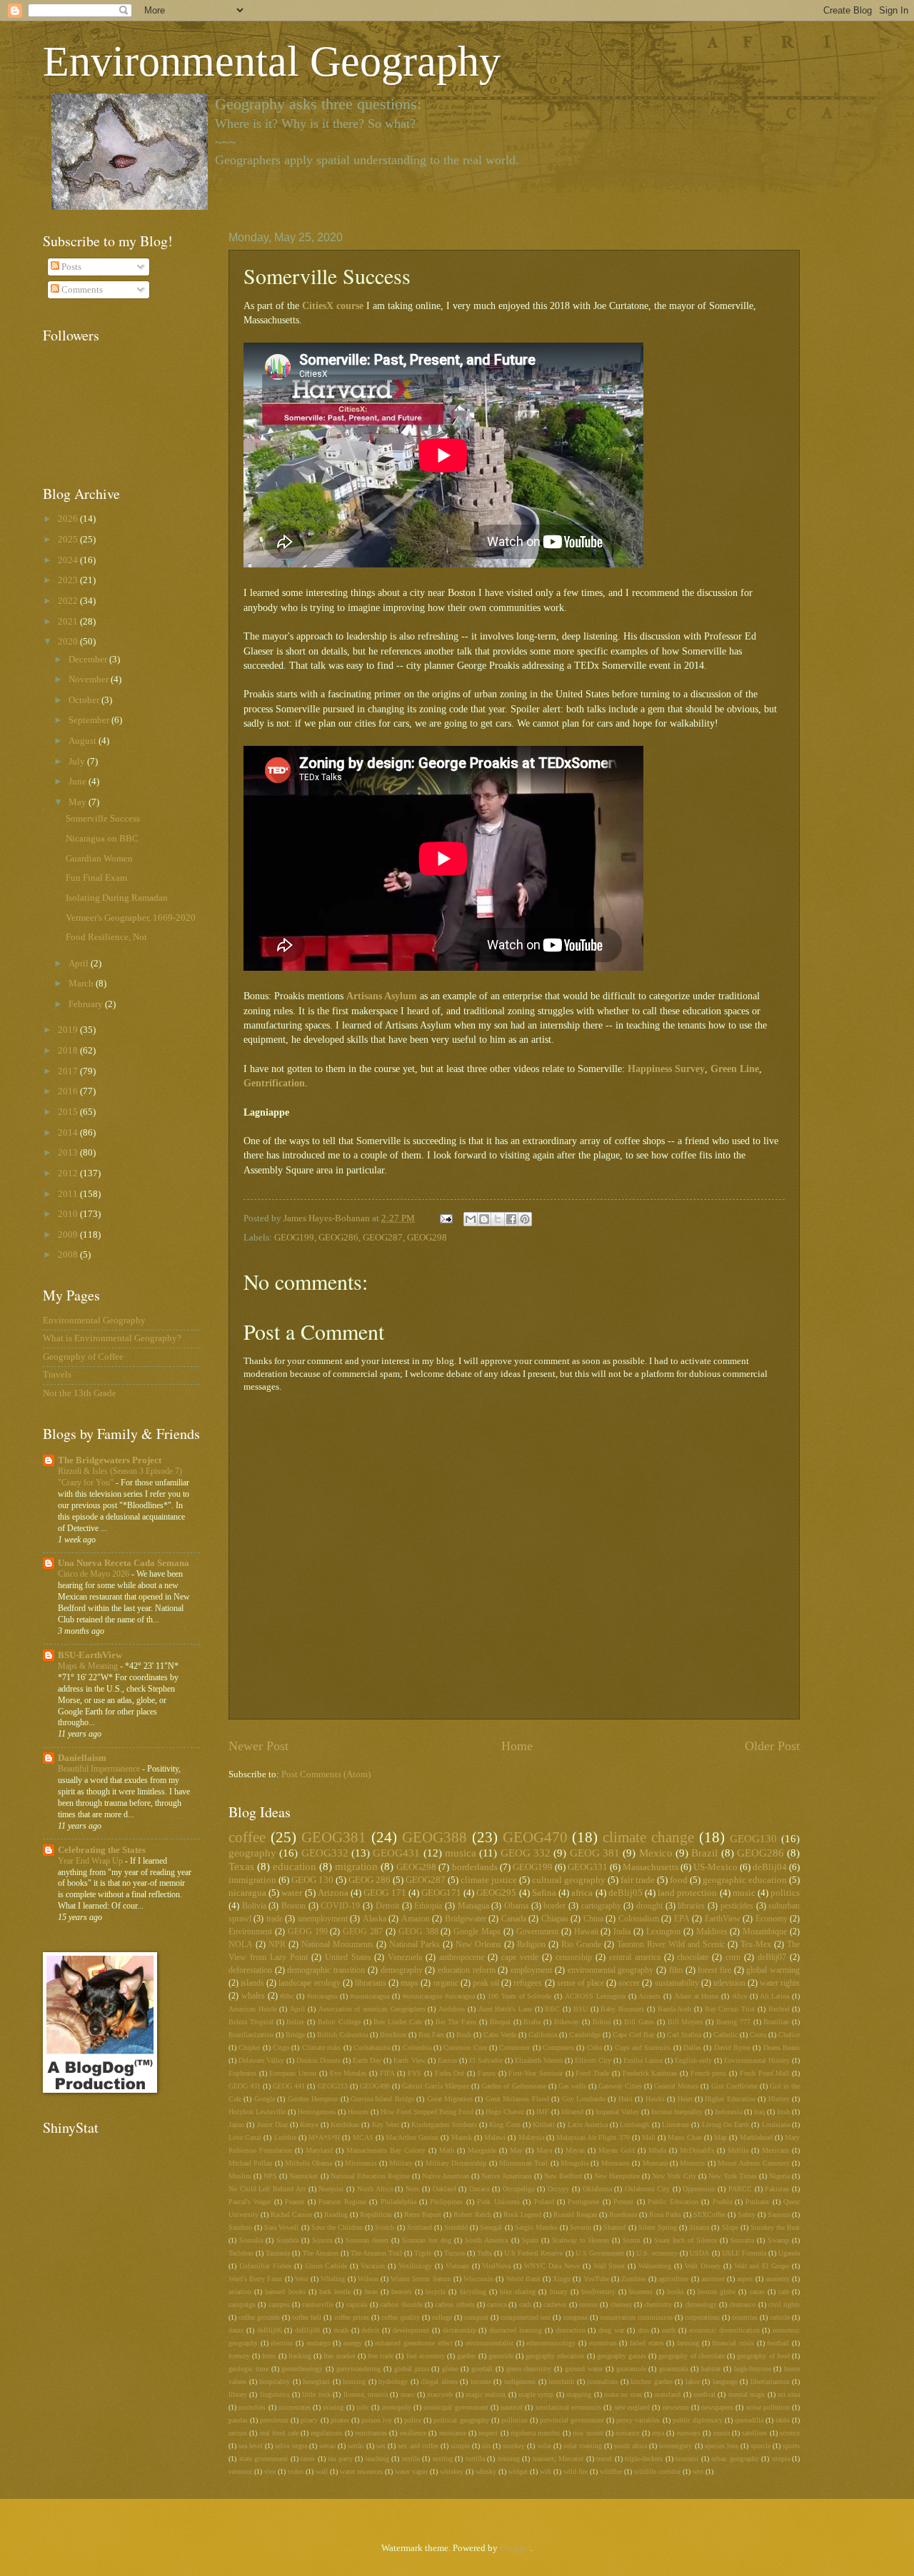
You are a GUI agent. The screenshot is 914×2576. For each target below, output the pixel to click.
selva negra (291, 2446)
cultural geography (569, 1880)
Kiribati (544, 2125)
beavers (402, 2292)
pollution (514, 2420)
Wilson (368, 2279)
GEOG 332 (526, 1853)
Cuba (594, 2047)
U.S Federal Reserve (533, 2253)
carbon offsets (455, 2304)
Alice (739, 1996)
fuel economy (426, 2356)
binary (559, 2292)
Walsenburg (655, 2266)
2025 (69, 540)
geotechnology (302, 2369)
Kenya (309, 2125)
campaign (242, 2304)
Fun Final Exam (96, 878)
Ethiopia (428, 1906)
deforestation (250, 1970)
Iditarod (572, 2112)
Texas (241, 1866)
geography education (555, 2356)
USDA (699, 2253)
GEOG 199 (308, 1932)
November (90, 680)
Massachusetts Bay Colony (386, 2150)
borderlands (475, 1867)
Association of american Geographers (372, 2009)
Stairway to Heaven (581, 2240)
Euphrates (242, 2073)
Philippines (446, 2202)
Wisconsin (478, 2279)
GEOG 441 (289, 2086)
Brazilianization (251, 2035)
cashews (555, 2304)
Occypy (558, 2189)
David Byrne (732, 2047)
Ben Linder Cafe (398, 2022)
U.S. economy (657, 2253)
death (341, 2330)
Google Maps (477, 1932)
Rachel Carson (291, 2214)
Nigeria (779, 2176)
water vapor (411, 2471)
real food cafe (279, 2433)
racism (238, 2433)
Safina (544, 1893)
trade (275, 1919)
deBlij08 (307, 2330)
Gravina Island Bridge (382, 2099)
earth (669, 2330)
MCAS (363, 2137)
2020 (69, 642)
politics (785, 1893)
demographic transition (326, 1970)
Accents (649, 1996)
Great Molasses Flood (517, 2099)
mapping (579, 2394)
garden (466, 2356)
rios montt (588, 2433)
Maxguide (482, 2150)
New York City (674, 2176)
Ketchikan (345, 2125)
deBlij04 (770, 1867)
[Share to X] (498, 1219)
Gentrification (274, 1083)
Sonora (322, 2240)
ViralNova (496, 2266)
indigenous (520, 2381)
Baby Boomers (622, 2009)
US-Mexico (715, 1867)
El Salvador (486, 2060)
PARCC (740, 2189)
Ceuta (758, 2035)
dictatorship (459, 2330)
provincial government (572, 2420)
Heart (685, 2099)
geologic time (248, 2369)
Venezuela (405, 1958)
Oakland (445, 2189)
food (679, 1880)
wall (322, 2471)
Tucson (455, 2253)
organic (446, 1983)
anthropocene (462, 1958)
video (296, 2471)
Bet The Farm (456, 2022)
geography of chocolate (691, 2356)
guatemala (673, 2369)
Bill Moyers (685, 2022)
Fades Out (450, 2073)
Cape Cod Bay (634, 2035)
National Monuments (337, 1945)
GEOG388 (435, 1837)
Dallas (692, 2047)
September (90, 720)
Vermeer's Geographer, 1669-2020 (131, 918)
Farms (487, 2073)
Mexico (656, 1853)
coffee (247, 1837)
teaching (377, 2459)
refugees (528, 1983)
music (744, 1893)
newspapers (717, 2407)
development (411, 2330)
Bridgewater (466, 1919)
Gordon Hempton (313, 2099)
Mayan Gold (617, 2150)
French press (709, 2073)
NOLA (241, 1945)
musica (461, 1853)
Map (720, 2137)
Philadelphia (398, 2202)
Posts (70, 267)
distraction (571, 2330)
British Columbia (342, 2035)
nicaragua (247, 1893)
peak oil (486, 1983)
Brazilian (776, 2022)
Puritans (757, 2202)
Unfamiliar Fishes (265, 2266)
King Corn (504, 2125)
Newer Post (258, 1746)
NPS (270, 2176)
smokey (514, 2446)
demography (402, 1970)
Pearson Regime (342, 2202)
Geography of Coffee (83, 1357)
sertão (356, 2446)
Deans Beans (782, 2047)
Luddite (285, 2137)
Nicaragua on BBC (102, 839)
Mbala (657, 2150)
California (543, 2035)
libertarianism (770, 2381)
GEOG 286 (370, 1880)
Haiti (626, 2099)
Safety (747, 2214)
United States (348, 1958)
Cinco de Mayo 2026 (95, 1574)
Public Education (673, 2202)
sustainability (677, 1983)
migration (356, 1866)
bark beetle (335, 2292)
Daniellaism (82, 1758)
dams (236, 2330)
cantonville (318, 2304)
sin (486, 2446)
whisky (486, 2471)
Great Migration (450, 2099)
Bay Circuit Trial (730, 2009)
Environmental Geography (272, 61)
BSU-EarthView (90, 1655)
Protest (623, 2202)
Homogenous (317, 2112)
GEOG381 (334, 1837)
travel (604, 2459)
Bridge (295, 2035)
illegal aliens (439, 2381)
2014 (69, 1133)
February (87, 1004)
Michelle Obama (308, 2163)
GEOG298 (427, 1238)
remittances (371, 2433)
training (509, 2459)
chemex (621, 2304)
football (778, 2343)
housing (354, 2381)
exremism (603, 2343)
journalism (602, 2381)
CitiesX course (333, 306)
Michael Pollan (250, 2163)
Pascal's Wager (250, 2202)
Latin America (588, 2125)
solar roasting (583, 2446)
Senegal (491, 2227)
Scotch (385, 2227)
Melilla (738, 2150)
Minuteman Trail (523, 2163)
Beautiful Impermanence (100, 1769)
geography (252, 1853)
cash (525, 2304)
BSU (581, 2009)
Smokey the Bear (775, 2227)
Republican (376, 2214)
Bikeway (567, 2022)
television (729, 1983)
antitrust (713, 2279)
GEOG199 (294, 1238)
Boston (293, 1906)
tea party (340, 2459)
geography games (622, 2356)
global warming (773, 1970)
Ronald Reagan (575, 2214)
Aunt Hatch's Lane (505, 2009)
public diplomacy (698, 2420)
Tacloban (241, 2253)
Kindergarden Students (444, 2125)
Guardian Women (99, 859)
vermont (240, 2471)
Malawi (495, 2137)
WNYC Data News (552, 2266)
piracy (309, 2420)
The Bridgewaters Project (110, 1460)
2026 (69, 519)
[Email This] (471, 1219)
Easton (447, 2060)
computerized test (526, 2317)
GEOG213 (333, 2086)
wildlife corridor (657, 2471)
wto (698, 2471)
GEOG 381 (595, 1853)
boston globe (717, 2292)
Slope (730, 2227)
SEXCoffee (709, 2214)
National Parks (415, 1945)
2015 (69, 1112)
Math (447, 2150)
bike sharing (518, 2292)
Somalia (251, 2240)
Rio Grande (581, 1945)
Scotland (420, 2227)
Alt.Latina (774, 1996)
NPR (277, 1945)
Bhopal (500, 2022)
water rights (780, 1983)
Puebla (722, 2202)
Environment (250, 1932)
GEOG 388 (418, 1932)
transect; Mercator (558, 2459)
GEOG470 (535, 1837)
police (413, 2420)
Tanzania (278, 2253)
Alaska (375, 1919)
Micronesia (361, 2163)
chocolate (693, 1958)
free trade (381, 2356)
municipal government (456, 2407)
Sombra (287, 2240)
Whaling (333, 2279)
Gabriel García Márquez (436, 2086)
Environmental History (757, 2060)
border (554, 1906)
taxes (308, 2459)
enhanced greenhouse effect (413, 2343)
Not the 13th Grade (80, 1393)
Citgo (281, 2047)
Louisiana (776, 2125)
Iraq (759, 2112)
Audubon (452, 2009)
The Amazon (321, 2253)
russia (722, 2433)
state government (264, 2459)
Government (537, 1932)
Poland (544, 2202)
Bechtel (779, 2009)
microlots (252, 2407)
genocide (501, 2356)
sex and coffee (418, 2446)
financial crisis (733, 2343)
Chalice (789, 2035)
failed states (647, 2343)
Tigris (423, 2253)
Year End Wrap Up (91, 1861)
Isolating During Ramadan (117, 898)
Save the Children (337, 2227)
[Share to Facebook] (511, 1219)
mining (333, 2407)
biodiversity (598, 2292)
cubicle (780, 2317)
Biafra (532, 2022)
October (85, 700)
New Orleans (478, 1945)
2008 (69, 1255)
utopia (781, 2459)
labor (693, 2381)
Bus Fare (431, 2035)
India (622, 1932)
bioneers (641, 2292)
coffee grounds (259, 2317)
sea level (251, 2446)
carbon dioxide (401, 2304)
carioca (497, 2304)
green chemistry (529, 2369)
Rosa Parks (665, 2214)
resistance (453, 2433)
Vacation (373, 2266)
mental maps (747, 2394)
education (295, 1866)
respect (488, 2433)
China (593, 1919)
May (516, 2150)
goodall (482, 2369)
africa (582, 1893)
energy (353, 2343)
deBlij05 (626, 1893)
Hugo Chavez (505, 2112)
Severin (581, 2227)
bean (371, 2292)
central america (635, 1958)
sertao (327, 2446)
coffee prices (352, 2317)
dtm (643, 2330)
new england (632, 2407)
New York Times (733, 2176)
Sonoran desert (367, 2240)
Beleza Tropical (251, 2022)
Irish (783, 2112)
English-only (693, 2060)
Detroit (387, 1906)
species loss (722, 2446)
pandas (238, 2420)
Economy (772, 1919)
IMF (543, 2112)
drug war (611, 2330)
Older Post (772, 1746)
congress (576, 2317)
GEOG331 (588, 1867)
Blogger (515, 2548)
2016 (69, 1091)
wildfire (611, 2471)
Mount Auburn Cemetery (754, 2163)
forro (269, 2356)
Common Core (465, 2047)
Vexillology (415, 2266)
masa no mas (623, 2394)
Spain (530, 2240)
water (292, 1893)
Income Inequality (677, 2112)
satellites (754, 2433)
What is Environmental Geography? (112, 1338)
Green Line (735, 1069)
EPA (682, 1919)
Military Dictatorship (456, 2163)
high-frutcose (753, 2369)
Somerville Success (103, 819)
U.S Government (600, 2253)
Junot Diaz (272, 2125)
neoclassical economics (568, 2407)
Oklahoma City (647, 2189)
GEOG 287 (363, 1932)
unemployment (323, 1919)
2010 (69, 1214)
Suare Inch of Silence (685, 2240)
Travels (57, 1375)
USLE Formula (744, 2253)
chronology (701, 2304)
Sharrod (614, 2227)
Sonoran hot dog (427, 2240)
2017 (69, 1071)
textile (411, 2459)
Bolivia (254, 1906)
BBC (552, 2009)
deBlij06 (270, 2330)
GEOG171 (441, 1893)
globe (450, 2369)
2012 (69, 1173)
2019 (69, 1030)
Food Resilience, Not (106, 937)
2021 (69, 622)
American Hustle (253, 2009)
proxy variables (638, 2420)
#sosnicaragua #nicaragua (439, 1996)
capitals (357, 2304)
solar (544, 2446)
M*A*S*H (324, 2137)
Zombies (634, 2279)
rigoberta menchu (535, 2433)
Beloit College (339, 2022)
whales (253, 1996)
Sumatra (742, 2240)
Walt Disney (703, 2266)
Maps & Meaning (89, 1666)
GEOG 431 (245, 2086)
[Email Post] (445, 1218)
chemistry (658, 2304)
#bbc (287, 1996)
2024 (69, 560)
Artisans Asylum (382, 996)
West (302, 2279)
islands (252, 1983)
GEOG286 (338, 1238)
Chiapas (555, 1919)
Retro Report (423, 2214)
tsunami (687, 2459)
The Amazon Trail (376, 2253)
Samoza (779, 2214)
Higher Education (730, 2099)
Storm (632, 2240)
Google (265, 2099)
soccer (629, 1983)
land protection (687, 1893)
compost (476, 2317)
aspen (745, 2279)
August (84, 741)
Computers (558, 2047)
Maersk (462, 2137)
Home (517, 1746)
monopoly (397, 2407)
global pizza (412, 2369)
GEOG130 (753, 1838)
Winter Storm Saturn (421, 2279)
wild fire (576, 2471)
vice (270, 2471)
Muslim (240, 2176)
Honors (358, 2112)
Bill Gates (639, 2022)
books (676, 2292)
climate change (648, 1837)
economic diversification (724, 2330)
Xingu (562, 2279)
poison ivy (377, 2420)
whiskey (452, 2471)
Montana (655, 2163)
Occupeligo (519, 2189)
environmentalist (489, 2343)
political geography (461, 2420)
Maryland (319, 2150)
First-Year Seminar (536, 2073)
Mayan (575, 2150)
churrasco (742, 2304)
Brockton (393, 2035)
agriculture (673, 2279)
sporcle (760, 2446)
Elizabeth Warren (539, 2060)
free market (339, 2356)
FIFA (387, 2073)
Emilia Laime (643, 2060)
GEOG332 (325, 1853)
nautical (512, 2407)
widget (518, 2471)
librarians (371, 1983)
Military (401, 2163)
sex (381, 2446)
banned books (285, 2292)
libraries (691, 1906)
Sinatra (699, 2227)
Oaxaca (479, 2189)
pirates (340, 2420)
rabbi (783, 2420)
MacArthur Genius (412, 2137)
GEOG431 (396, 1853)
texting (443, 2459)
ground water (584, 2369)
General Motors (676, 2086)
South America (486, 2240)
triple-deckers (644, 2459)
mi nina (789, 2394)
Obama (516, 1906)
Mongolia (574, 2163)
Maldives (712, 1932)
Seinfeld (456, 2227)
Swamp (778, 2240)
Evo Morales (348, 2073)
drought (649, 1906)
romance (627, 2433)
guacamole (631, 2369)
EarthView (723, 1919)
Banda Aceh (675, 2009)
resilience (413, 2433)
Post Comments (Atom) (326, 1774)
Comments (81, 290)
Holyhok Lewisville (257, 2112)
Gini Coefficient (734, 2086)
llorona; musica (366, 2394)
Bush (464, 2035)
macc (408, 2394)
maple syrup (536, 2394)
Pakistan (777, 2189)
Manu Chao (684, 2137)
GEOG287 (383, 1238)
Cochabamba (372, 2047)
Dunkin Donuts (318, 2060)
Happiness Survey (666, 1069)
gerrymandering (358, 2369)
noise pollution (768, 2407)
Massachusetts (651, 1867)
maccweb (440, 2394)
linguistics (275, 2394)
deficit (370, 2330)
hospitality (275, 2381)
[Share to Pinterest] (525, 1219)
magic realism (486, 2394)
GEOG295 (496, 1893)
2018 (69, 1051)
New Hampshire (617, 2176)
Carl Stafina (684, 2035)
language (725, 2381)
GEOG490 (375, 2086)
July (78, 762)
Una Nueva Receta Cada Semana (124, 1563)
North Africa (375, 2189)
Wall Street (609, 2266)
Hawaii (586, 1932)
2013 (69, 1153)
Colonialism (639, 1919)
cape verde (520, 1958)
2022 (69, 601)
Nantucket (303, 2176)
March (82, 984)
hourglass (316, 2381)
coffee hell (307, 2317)
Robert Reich (472, 2214)
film (676, 1970)
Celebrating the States (102, 1850)
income (481, 2381)
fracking (300, 2356)
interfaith (561, 2381)
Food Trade (592, 2073)
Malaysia (531, 2137)
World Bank (523, 2279)
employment (531, 1970)
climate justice (489, 1880)
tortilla (475, 2459)
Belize (295, 2022)
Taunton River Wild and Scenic (671, 1945)
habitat (711, 2369)
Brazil (704, 1853)
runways (689, 2433)
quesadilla (749, 2420)
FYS (415, 2073)
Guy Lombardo (584, 2099)
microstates (295, 2407)
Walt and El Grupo (762, 2266)
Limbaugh (634, 2125)
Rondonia (623, 2214)
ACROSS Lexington (595, 1996)
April (297, 2009)
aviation (240, 2292)
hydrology (393, 2381)
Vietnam (457, 2266)
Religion (531, 1945)
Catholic (725, 2035)
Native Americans (506, 2176)
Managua (473, 1906)
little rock (316, 2394)
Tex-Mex (756, 1945)
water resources (361, 2471)
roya (658, 2433)
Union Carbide (326, 2266)
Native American (446, 2176)
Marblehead (756, 2137)
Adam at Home (697, 1996)
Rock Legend (522, 2214)
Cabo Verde (500, 2035)
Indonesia (728, 2112)
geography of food (763, 2356)
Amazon (416, 1919)
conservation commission (636, 2317)
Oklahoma (597, 2189)
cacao (757, 2292)
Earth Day (367, 2060)
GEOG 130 (312, 1880)
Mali (649, 2137)
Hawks (655, 2099)
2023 (69, 580)
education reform (467, 1970)
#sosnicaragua (370, 1996)
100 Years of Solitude (519, 1996)
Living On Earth (726, 2125)
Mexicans (775, 2150)
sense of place (581, 1983)
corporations (702, 2317)
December (89, 660)
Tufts (484, 2253)
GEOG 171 (385, 1893)
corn (733, 1958)
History (779, 2099)
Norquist (331, 2189)
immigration (252, 1880)
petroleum (274, 2420)
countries (745, 2317)
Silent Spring (658, 2227)
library (238, 2394)
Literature (676, 2125)
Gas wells (572, 2086)
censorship (574, 1958)
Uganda (789, 2253)
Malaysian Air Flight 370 (593, 2137)
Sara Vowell (281, 2227)
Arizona (333, 1893)
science (790, 2433)
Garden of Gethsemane (513, 2086)
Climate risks (321, 2047)
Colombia (417, 2047)
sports (791, 2446)
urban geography (735, 2459)
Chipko (249, 2047)
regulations (326, 2433)
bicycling (473, 2292)
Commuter (514, 2047)
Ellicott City (593, 2060)
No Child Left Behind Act (267, 2189)
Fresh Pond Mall (764, 2073)
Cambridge (585, 2035)
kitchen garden (652, 2381)
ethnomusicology (551, 2343)
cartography (601, 1906)
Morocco (692, 2163)
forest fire (714, 1970)
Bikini (602, 2022)
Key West (386, 2125)
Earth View (409, 2060)
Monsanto (616, 2163)
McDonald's (697, 2150)
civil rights (784, 2304)
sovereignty (676, 2446)
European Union (293, 2073)
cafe (784, 2292)
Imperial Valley (617, 2112)
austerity (778, 2279)
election (282, 2343)
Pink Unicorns (498, 2202)
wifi (546, 2471)
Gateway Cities (620, 2086)
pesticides (737, 1906)
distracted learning (516, 2330)
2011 (69, 1194)
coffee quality (401, 2317)
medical (704, 2394)
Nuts (412, 2189)
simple (460, 2446)
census (588, 2304)
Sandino (240, 2227)
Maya (544, 2150)
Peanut (295, 2202)
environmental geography (611, 1970)
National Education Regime (370, 2176)
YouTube (596, 2279)
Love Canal (245, 2137)
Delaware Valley (261, 2060)
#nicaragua (322, 1996)
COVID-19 (340, 1906)
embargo (318, 2343)
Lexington (663, 1932)
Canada (514, 1919)
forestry (239, 2356)
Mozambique (765, 1932)
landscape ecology (309, 1983)
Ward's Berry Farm (255, 2279)
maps (410, 1983)
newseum (676, 2407)
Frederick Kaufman (650, 2073)
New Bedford (563, 2176)
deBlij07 (772, 1958)
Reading (336, 2214)
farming (688, 2343)
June (79, 782)
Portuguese (583, 2202)
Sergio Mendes (536, 2227)
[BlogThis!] (484, 1219)
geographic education (745, 1880)
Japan (236, 2125)
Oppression (699, 2189)
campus (279, 2304)
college (442, 2317)
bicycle (436, 2292)
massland (667, 2394)
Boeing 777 (733, 2022)
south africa (631, 2446)
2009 (69, 1235)
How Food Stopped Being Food (427, 2112)
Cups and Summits (643, 2047)
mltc (363, 2407)
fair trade (638, 1880)
